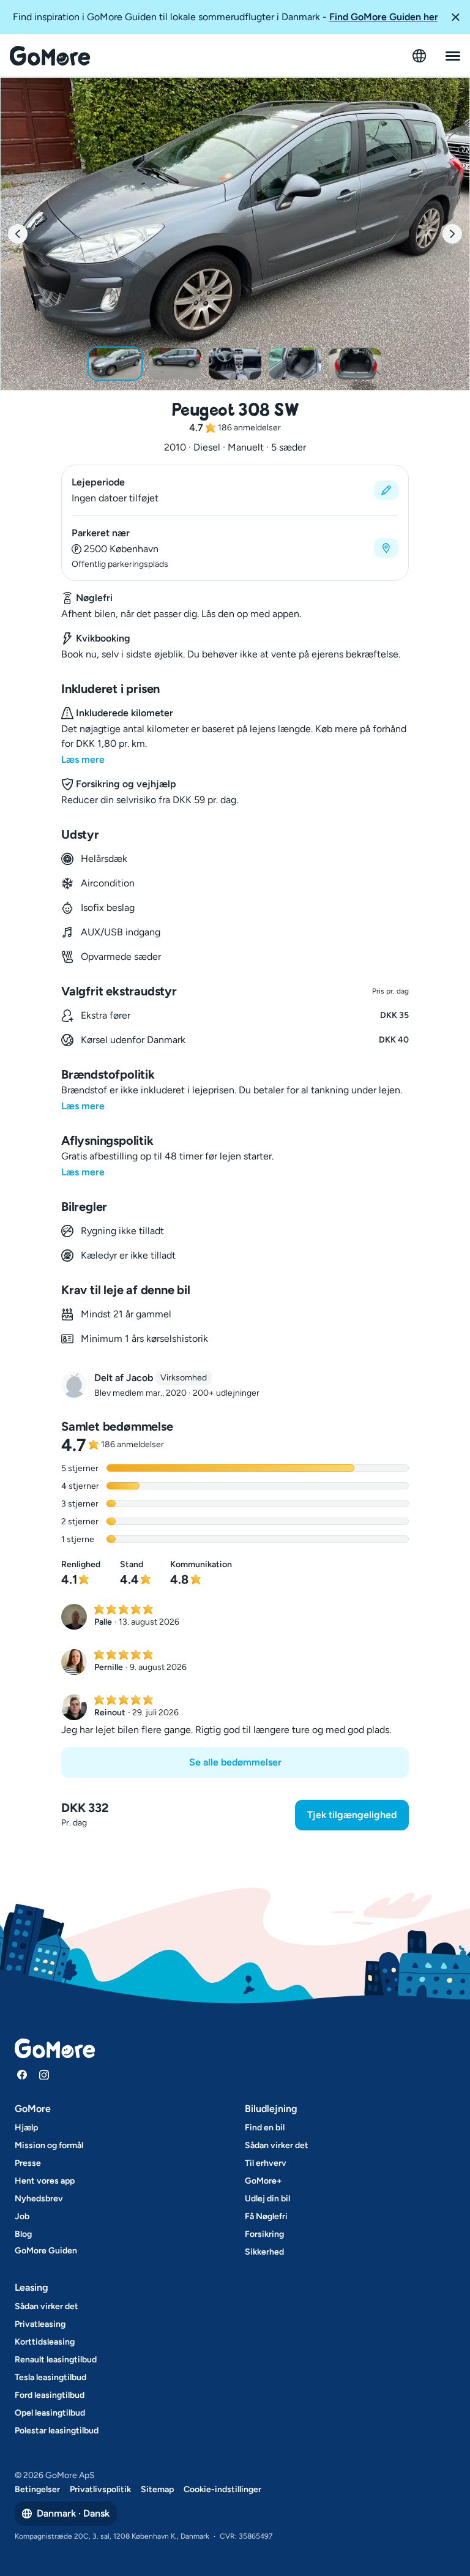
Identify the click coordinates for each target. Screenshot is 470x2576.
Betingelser (37, 2489)
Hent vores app (45, 2181)
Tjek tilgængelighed (352, 1815)
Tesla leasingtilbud (50, 2377)
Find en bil (265, 2128)
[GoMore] (50, 56)
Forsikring (264, 2234)
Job (22, 2216)
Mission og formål (49, 2145)
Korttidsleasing (45, 2342)
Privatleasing (40, 2324)
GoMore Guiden (46, 2251)
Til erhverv (266, 2163)
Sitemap (157, 2489)
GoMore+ (263, 2181)
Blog (23, 2234)
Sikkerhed (264, 2252)
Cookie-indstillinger (222, 2489)
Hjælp (26, 2128)
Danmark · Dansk (73, 2513)
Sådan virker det (277, 2145)
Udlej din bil (267, 2199)
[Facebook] (22, 2075)
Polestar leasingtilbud (57, 2431)
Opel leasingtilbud (50, 2413)
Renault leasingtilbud (56, 2360)
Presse (28, 2163)
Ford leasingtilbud (50, 2395)
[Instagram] (44, 2075)
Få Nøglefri (266, 2216)
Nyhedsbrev (39, 2199)
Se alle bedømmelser (235, 1762)
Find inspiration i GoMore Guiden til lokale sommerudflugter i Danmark (226, 17)
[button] (455, 17)
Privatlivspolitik (100, 2489)
